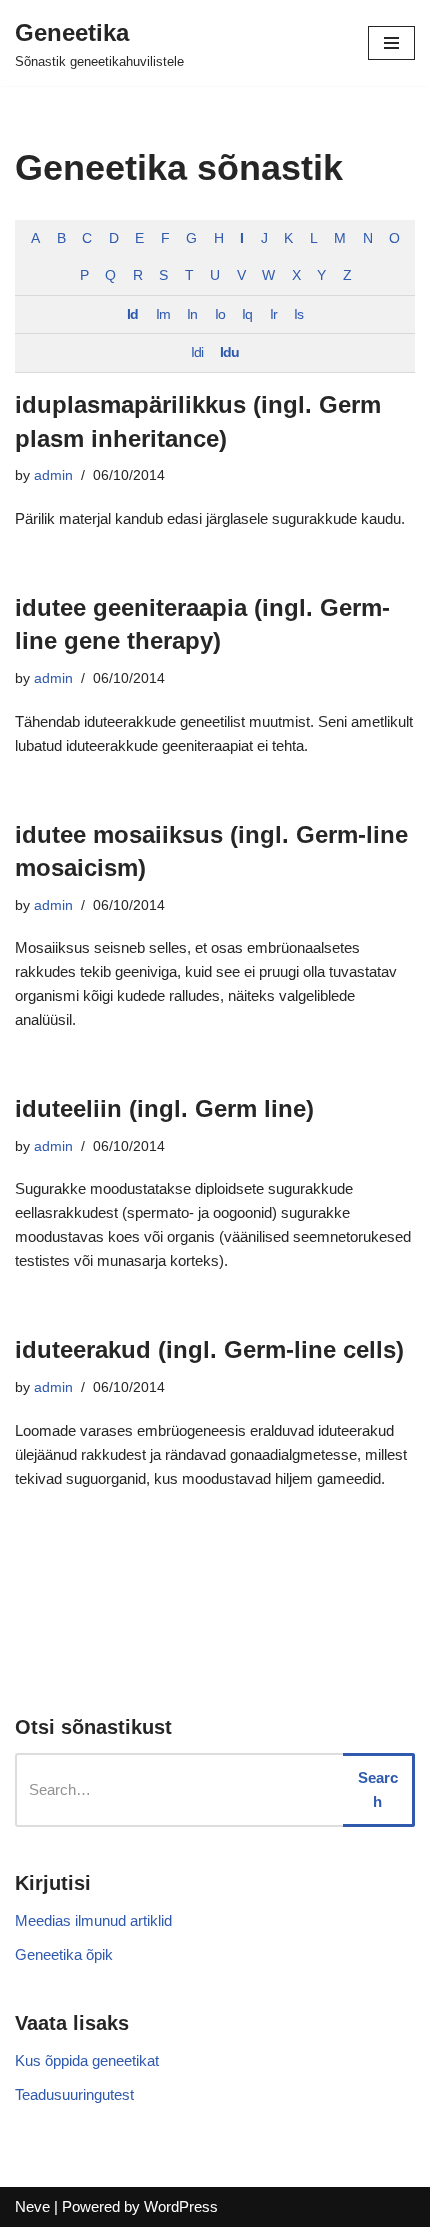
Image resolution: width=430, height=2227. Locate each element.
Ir (273, 314)
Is (298, 314)
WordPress (181, 2206)
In (192, 314)
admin (53, 475)
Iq (247, 314)
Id (132, 314)
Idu (229, 352)
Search (378, 1789)
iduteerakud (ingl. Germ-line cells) (209, 1349)
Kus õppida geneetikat (87, 2060)
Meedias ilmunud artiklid (93, 1920)
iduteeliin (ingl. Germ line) (164, 1108)
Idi (197, 352)
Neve (32, 2206)
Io (220, 314)
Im (163, 314)
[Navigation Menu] (391, 43)
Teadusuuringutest (74, 2094)
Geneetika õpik (64, 1954)
